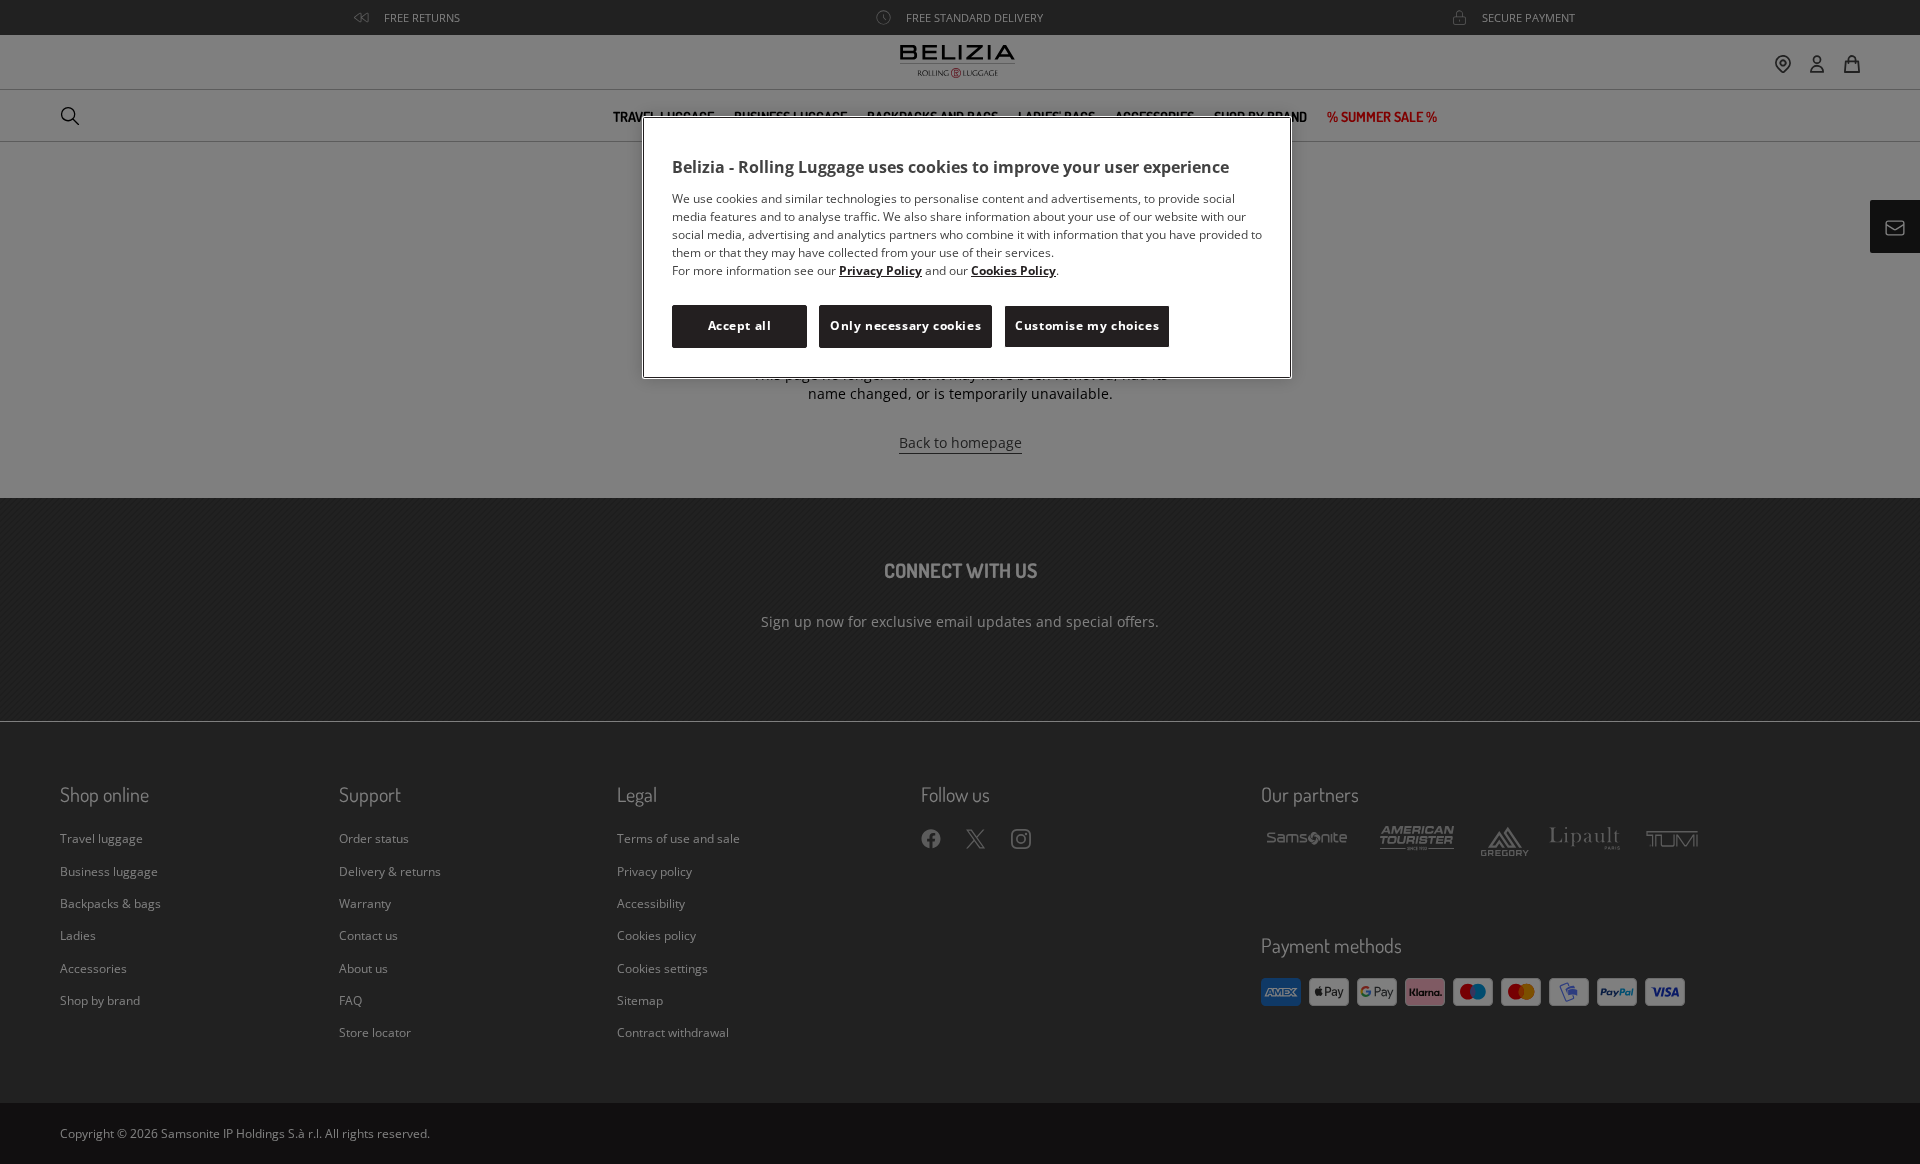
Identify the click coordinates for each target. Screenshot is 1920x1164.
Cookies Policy (1013, 270)
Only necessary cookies (905, 325)
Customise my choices (1087, 325)
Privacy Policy (880, 270)
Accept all (740, 325)
